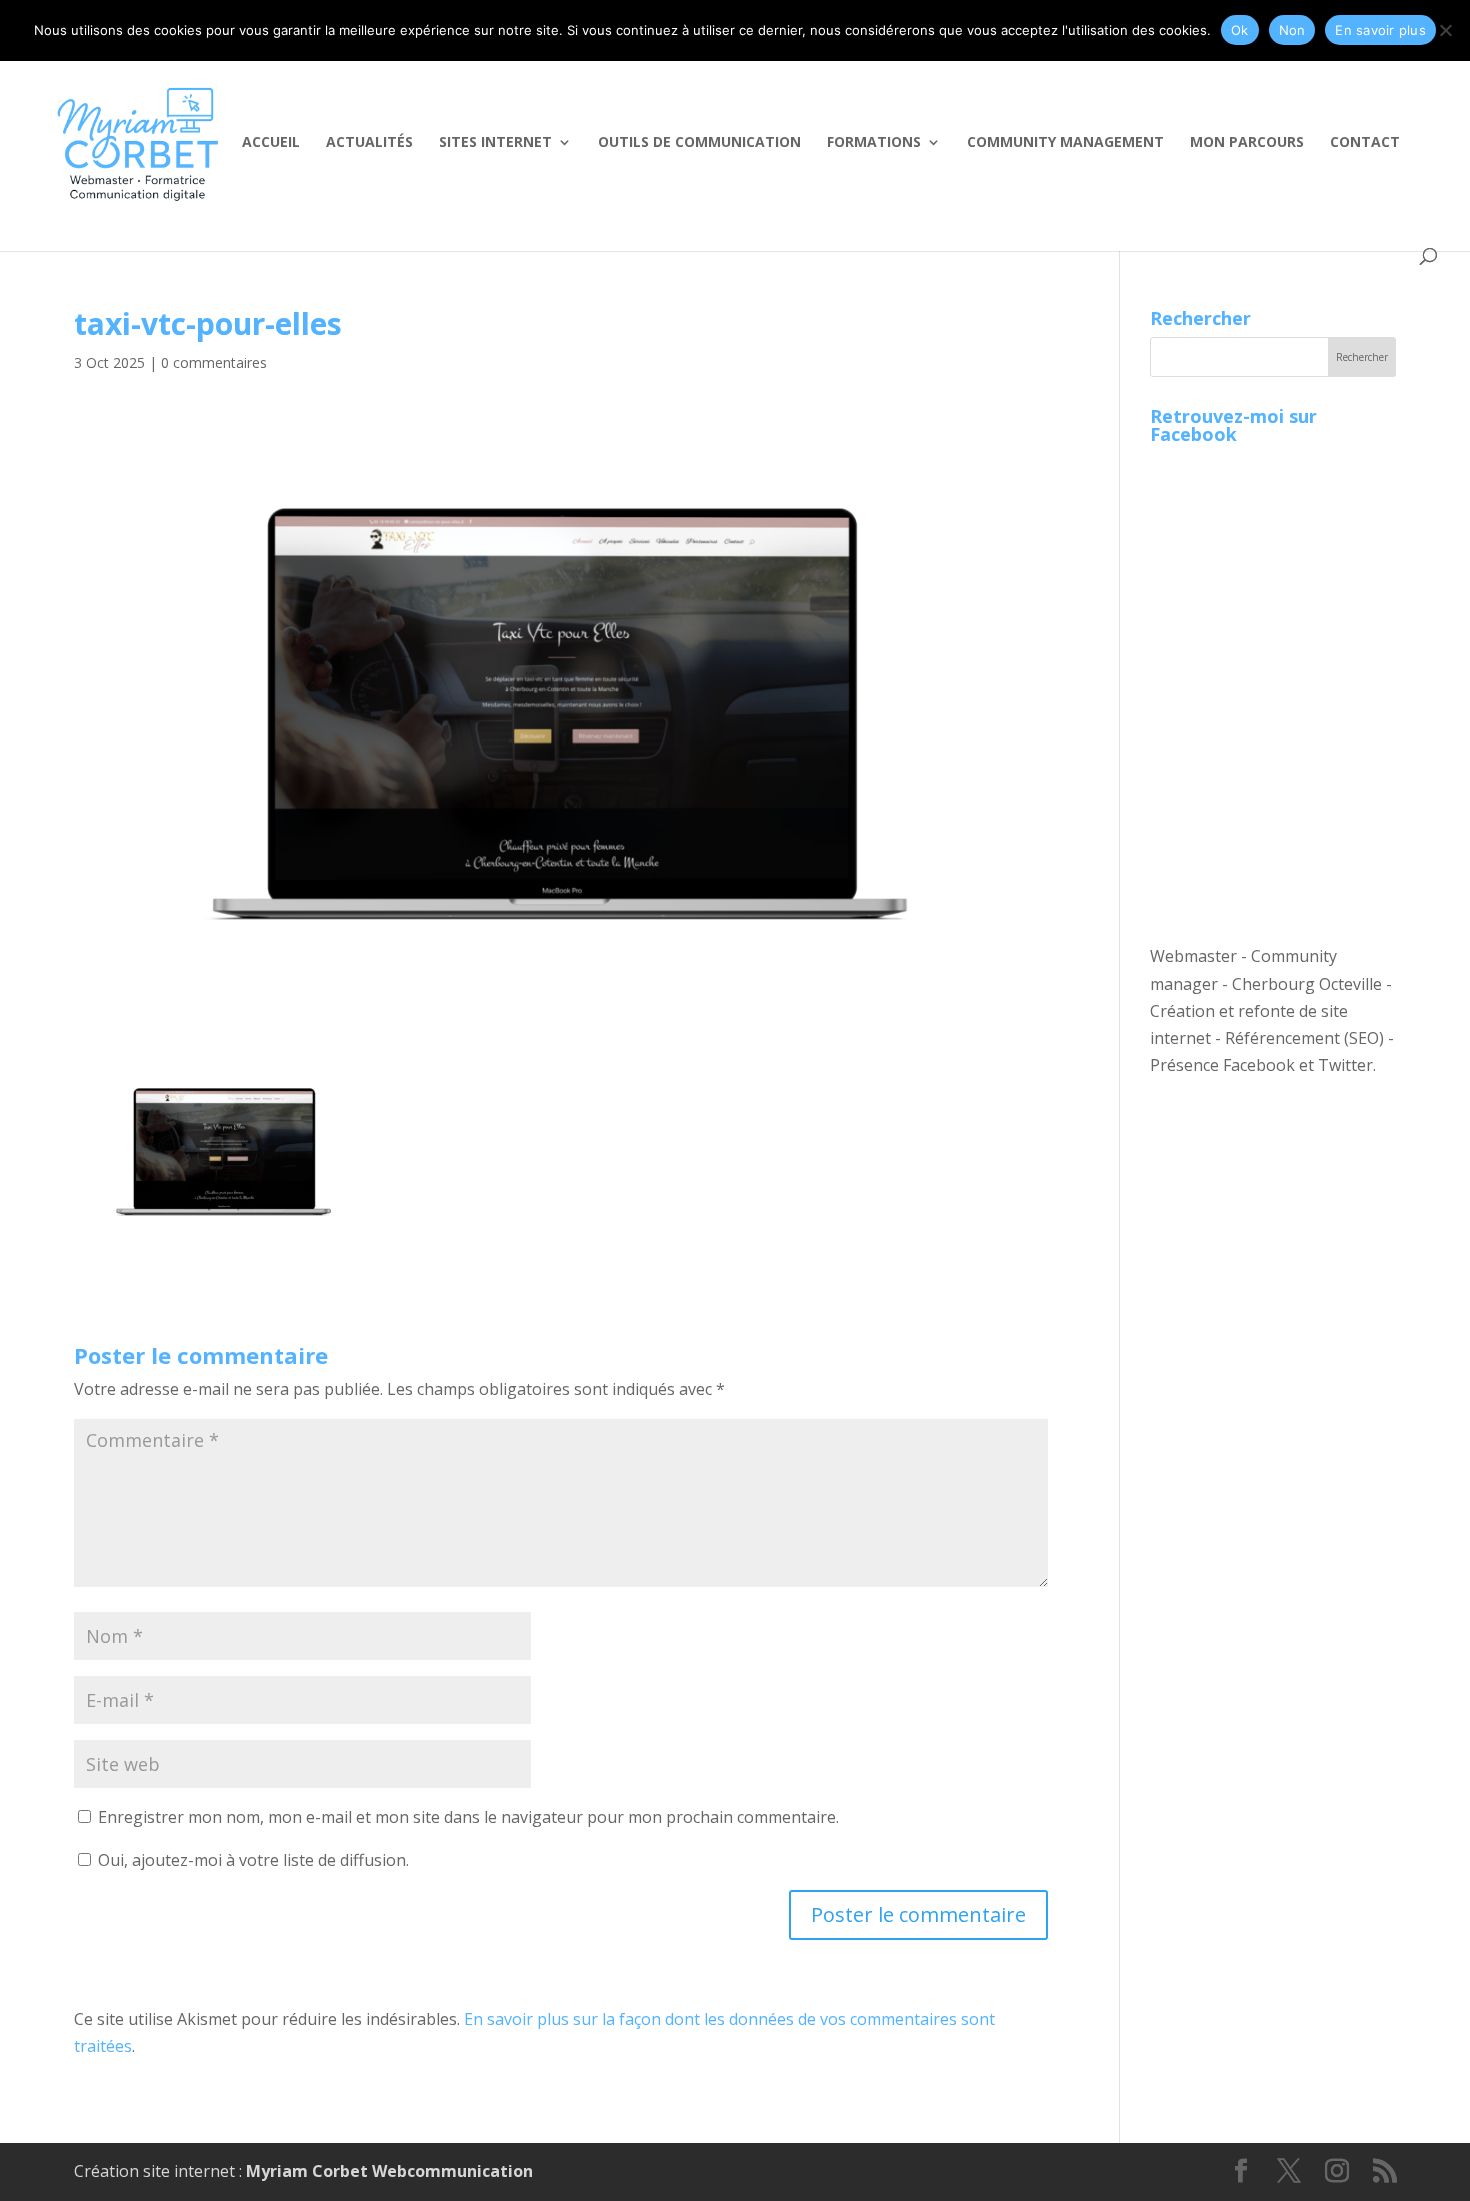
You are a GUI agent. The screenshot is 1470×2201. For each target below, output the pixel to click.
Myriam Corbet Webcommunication (387, 2171)
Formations (874, 143)
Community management (1065, 143)
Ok (1240, 30)
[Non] (1445, 30)
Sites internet (495, 143)
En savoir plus (1380, 30)
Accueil (271, 143)
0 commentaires (214, 362)
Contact (1365, 143)
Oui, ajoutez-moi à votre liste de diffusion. (251, 1860)
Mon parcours (1247, 143)
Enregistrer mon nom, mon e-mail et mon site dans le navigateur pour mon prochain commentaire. (468, 1817)
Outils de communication (699, 143)
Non (1292, 30)
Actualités (369, 143)
